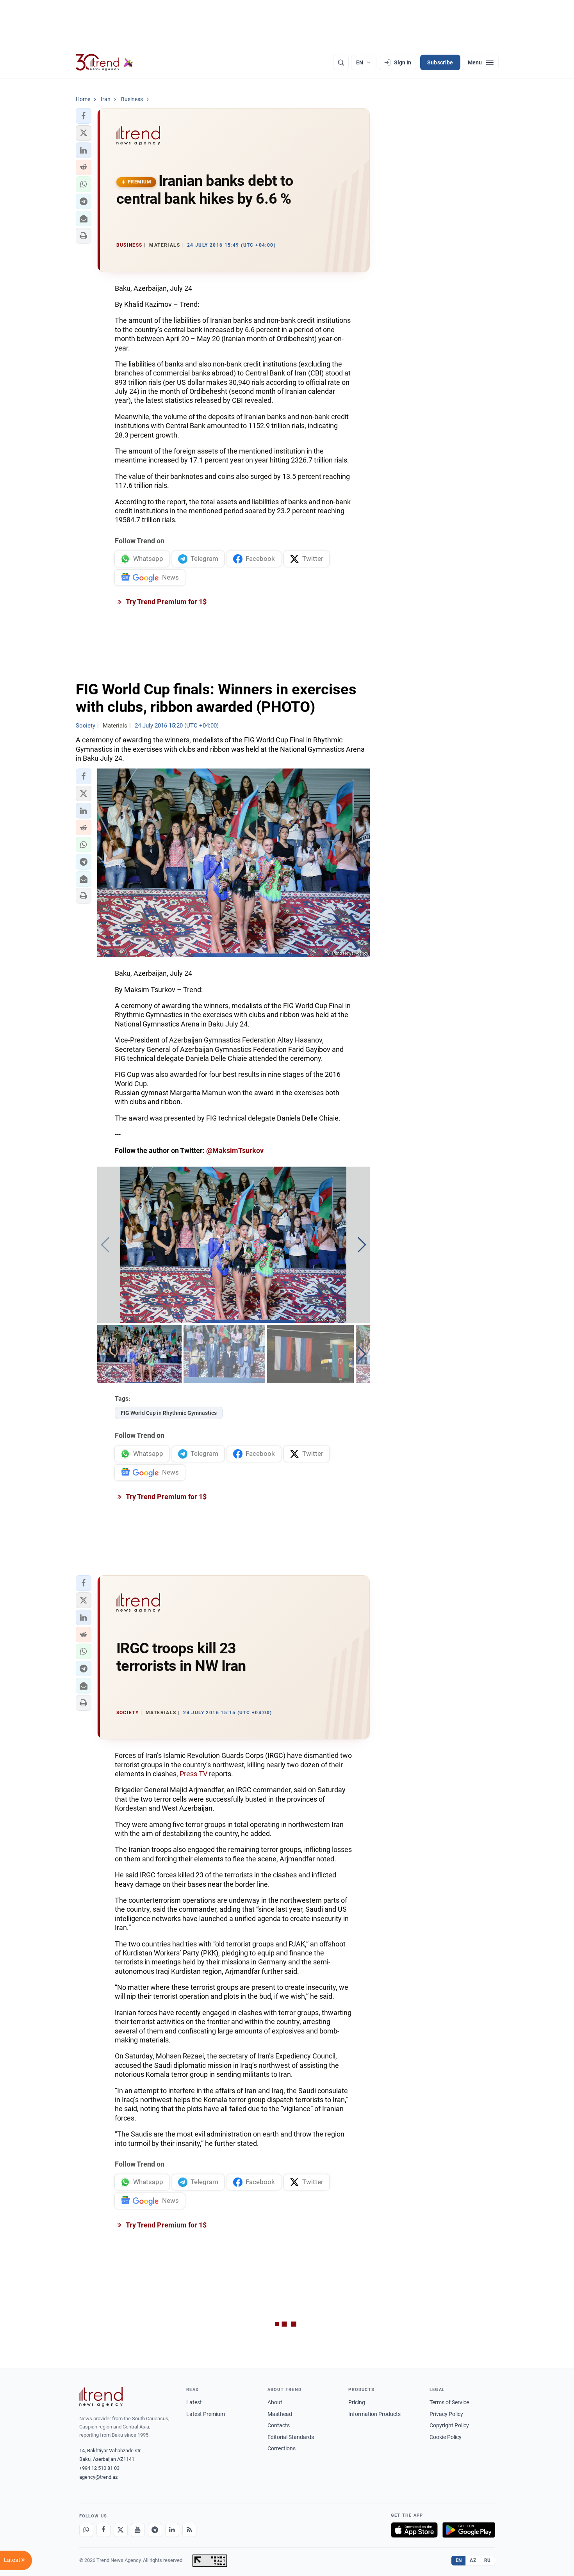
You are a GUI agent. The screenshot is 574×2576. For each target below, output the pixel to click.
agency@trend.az (98, 2477)
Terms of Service (449, 2402)
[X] (121, 2530)
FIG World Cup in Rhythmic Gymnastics (169, 1413)
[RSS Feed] (189, 2530)
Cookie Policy (446, 2437)
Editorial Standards (291, 2437)
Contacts (279, 2425)
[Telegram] (155, 2530)
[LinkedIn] (172, 2530)
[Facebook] (103, 2530)
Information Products (374, 2414)
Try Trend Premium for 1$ (166, 602)
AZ (473, 2560)
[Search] (341, 62)
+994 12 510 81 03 (99, 2468)
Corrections (282, 2448)
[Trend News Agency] (101, 2397)
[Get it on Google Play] (469, 2530)
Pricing (357, 2402)
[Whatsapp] (86, 2530)
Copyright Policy (449, 2425)
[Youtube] (138, 2530)
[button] (84, 116)
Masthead (280, 2414)
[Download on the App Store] (414, 2530)
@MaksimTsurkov (235, 1150)
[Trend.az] (105, 62)
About (275, 2402)
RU (488, 2560)
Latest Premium (206, 2414)
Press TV (193, 1774)
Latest (194, 2402)
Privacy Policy (446, 2414)
